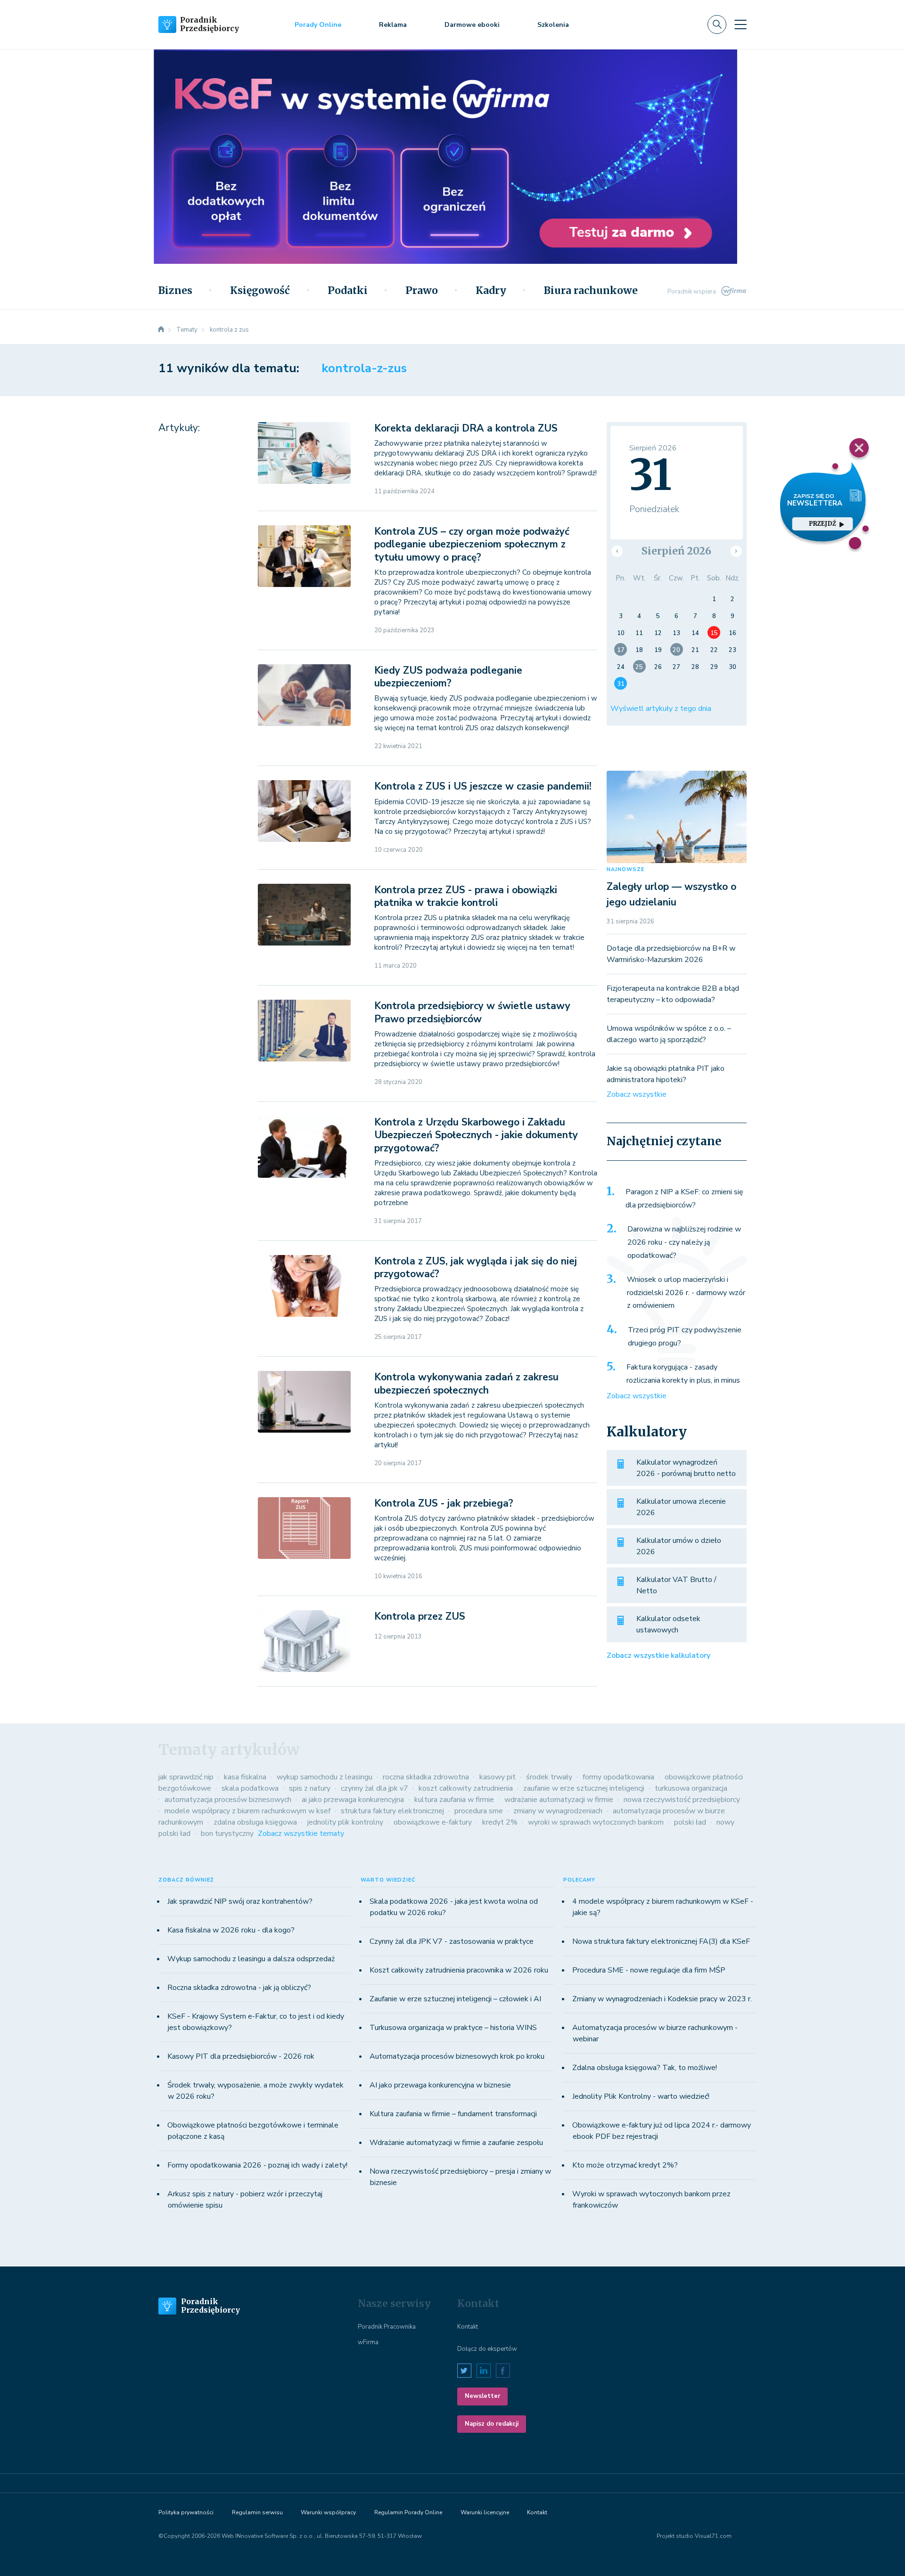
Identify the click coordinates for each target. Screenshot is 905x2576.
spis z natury (310, 1788)
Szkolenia (553, 25)
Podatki (348, 291)
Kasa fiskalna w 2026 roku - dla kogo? (231, 1930)
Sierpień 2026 (676, 551)
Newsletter (482, 2396)
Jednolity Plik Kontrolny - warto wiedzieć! (641, 2096)
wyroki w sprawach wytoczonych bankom (596, 1822)
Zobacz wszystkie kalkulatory (658, 1655)
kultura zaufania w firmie (454, 1800)
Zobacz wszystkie (637, 1094)
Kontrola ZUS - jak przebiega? (444, 1503)
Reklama (393, 25)
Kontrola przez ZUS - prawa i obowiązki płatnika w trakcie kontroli (466, 896)
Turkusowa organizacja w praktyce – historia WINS (453, 2028)
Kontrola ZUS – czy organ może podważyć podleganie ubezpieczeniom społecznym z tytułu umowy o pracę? (472, 544)
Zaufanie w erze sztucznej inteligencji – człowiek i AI (455, 1999)
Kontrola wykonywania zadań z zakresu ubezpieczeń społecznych (466, 1383)
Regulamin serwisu (257, 2512)
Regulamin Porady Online (408, 2512)
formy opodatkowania (618, 1777)
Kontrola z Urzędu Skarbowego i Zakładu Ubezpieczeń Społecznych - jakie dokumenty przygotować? (476, 1135)
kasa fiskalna (245, 1777)
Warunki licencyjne (485, 2512)
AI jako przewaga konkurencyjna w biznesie (440, 2085)
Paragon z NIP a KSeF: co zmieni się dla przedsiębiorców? (684, 1198)
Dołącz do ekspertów (487, 2349)
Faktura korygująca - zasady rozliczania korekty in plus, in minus (683, 1374)
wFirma (368, 2342)
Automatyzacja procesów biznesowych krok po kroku (457, 2056)
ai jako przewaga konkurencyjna (353, 1800)
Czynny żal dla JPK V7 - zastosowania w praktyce (452, 1941)
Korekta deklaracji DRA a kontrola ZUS (466, 428)
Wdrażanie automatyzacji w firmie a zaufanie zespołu (456, 2143)
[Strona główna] (161, 330)
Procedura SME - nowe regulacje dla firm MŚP (649, 1970)
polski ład (690, 1822)
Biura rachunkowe (591, 291)
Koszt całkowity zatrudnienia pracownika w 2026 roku (459, 1970)
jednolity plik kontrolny (345, 1822)
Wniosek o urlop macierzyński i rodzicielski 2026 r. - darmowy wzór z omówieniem (686, 1292)
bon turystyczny (227, 1834)
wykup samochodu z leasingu (325, 1777)
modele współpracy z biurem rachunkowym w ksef (247, 1811)
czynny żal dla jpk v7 (374, 1788)
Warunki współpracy (328, 2512)
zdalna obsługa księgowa (255, 1822)
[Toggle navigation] (740, 24)
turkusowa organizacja (691, 1788)
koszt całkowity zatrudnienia (466, 1788)
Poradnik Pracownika (387, 2327)
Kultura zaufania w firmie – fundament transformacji (453, 2114)
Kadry (491, 291)
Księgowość (260, 291)
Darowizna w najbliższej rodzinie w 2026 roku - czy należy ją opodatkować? (684, 1242)
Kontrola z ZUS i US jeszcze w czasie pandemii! (483, 786)
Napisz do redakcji (492, 2424)
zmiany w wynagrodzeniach (558, 1811)
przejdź (822, 524)
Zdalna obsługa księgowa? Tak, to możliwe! (645, 2068)
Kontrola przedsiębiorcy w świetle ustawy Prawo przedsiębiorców (472, 1012)
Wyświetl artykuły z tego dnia (661, 709)
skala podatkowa (250, 1788)
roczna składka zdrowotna (426, 1777)
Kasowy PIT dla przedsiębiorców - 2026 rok (241, 2056)
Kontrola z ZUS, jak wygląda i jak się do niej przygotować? (476, 1268)
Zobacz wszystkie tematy (301, 1834)
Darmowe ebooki (472, 25)
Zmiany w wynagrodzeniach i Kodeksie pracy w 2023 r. (662, 1999)
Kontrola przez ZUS (420, 1616)
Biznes (175, 291)
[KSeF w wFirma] (445, 102)
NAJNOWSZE (625, 869)
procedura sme (479, 1811)
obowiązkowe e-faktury (433, 1822)
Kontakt (468, 2327)
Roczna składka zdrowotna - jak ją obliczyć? (239, 1988)
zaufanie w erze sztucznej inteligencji (584, 1788)
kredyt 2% (500, 1822)
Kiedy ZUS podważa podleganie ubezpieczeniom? (448, 677)
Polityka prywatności (186, 2512)
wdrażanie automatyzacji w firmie (559, 1800)
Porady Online (318, 25)
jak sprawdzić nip (186, 1777)
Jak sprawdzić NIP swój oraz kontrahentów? (240, 1901)
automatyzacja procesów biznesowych (228, 1800)
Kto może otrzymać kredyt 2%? (625, 2165)
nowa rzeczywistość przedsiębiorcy (682, 1800)
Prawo (422, 291)
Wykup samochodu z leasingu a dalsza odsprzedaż (251, 1959)
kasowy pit (498, 1777)
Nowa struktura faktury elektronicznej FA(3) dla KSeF (661, 1941)
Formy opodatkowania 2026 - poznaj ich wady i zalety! (257, 2165)
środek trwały (549, 1777)
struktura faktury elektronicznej (392, 1811)
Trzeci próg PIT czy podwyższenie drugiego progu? (685, 1337)
